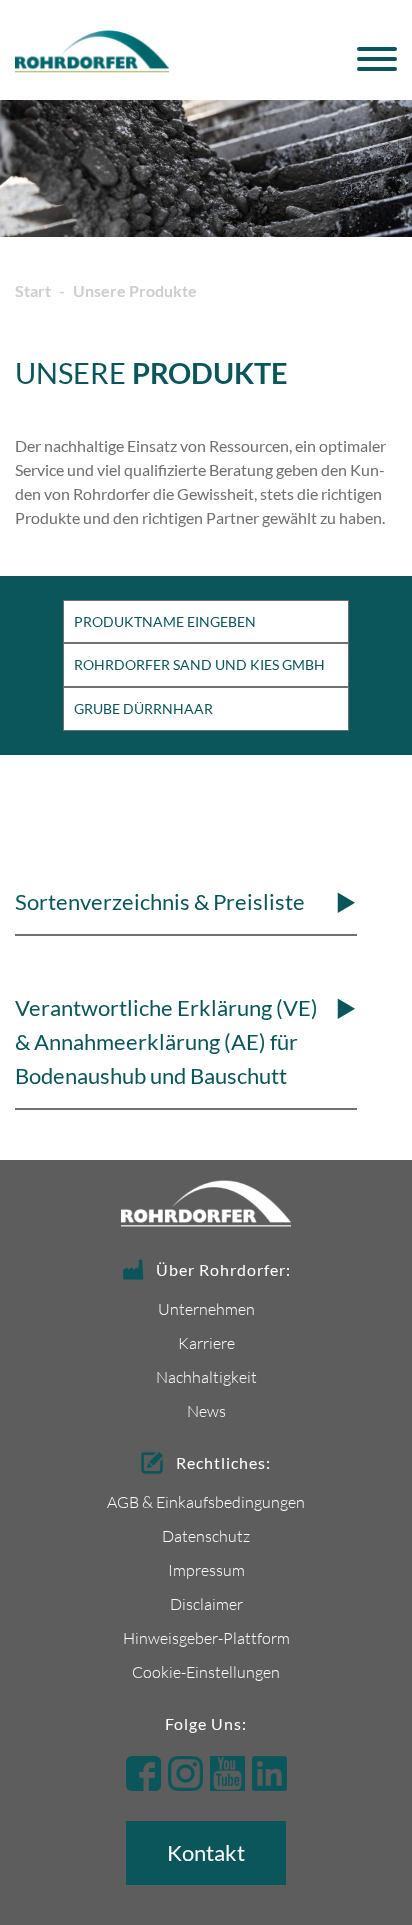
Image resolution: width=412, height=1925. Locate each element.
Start (33, 290)
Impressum (206, 1569)
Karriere (206, 1342)
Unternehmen (206, 1308)
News (206, 1410)
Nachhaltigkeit (206, 1376)
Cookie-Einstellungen (206, 1671)
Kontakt (206, 1852)
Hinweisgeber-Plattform (206, 1637)
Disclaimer (206, 1603)
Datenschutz (206, 1535)
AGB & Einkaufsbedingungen (206, 1501)
